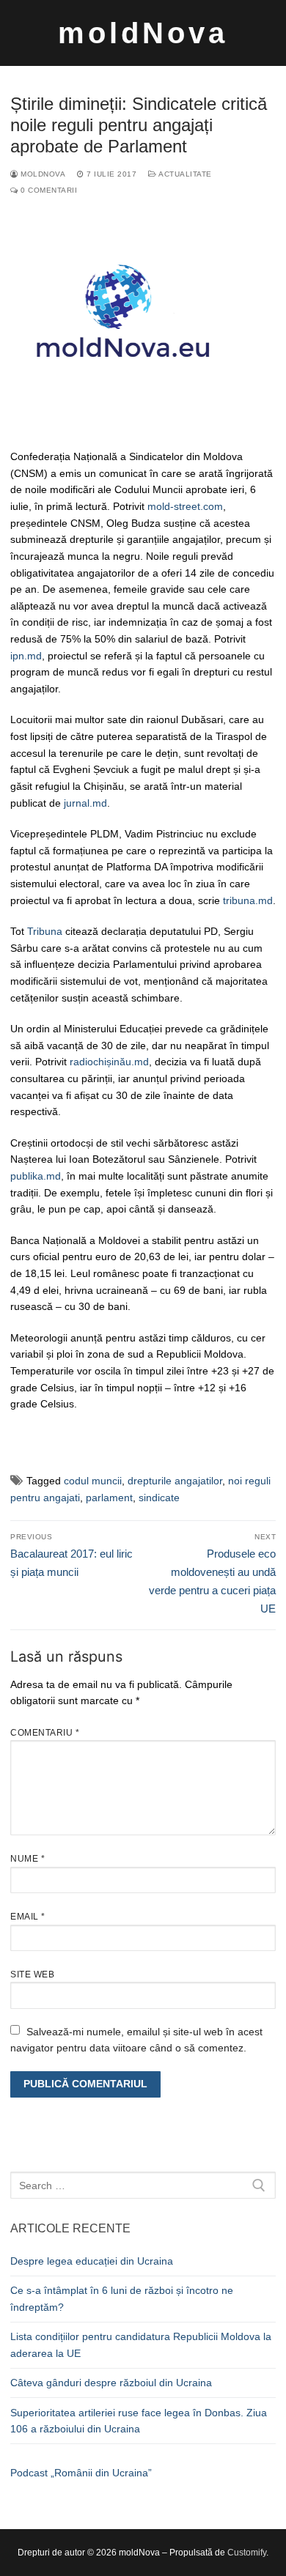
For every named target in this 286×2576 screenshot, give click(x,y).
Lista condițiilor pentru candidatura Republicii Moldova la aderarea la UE (141, 2345)
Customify (247, 2553)
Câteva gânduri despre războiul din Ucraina (111, 2383)
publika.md (36, 1176)
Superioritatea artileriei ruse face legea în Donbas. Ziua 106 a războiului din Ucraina (139, 2421)
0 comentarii (48, 190)
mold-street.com (185, 506)
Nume (27, 1859)
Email (28, 1917)
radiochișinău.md (109, 1062)
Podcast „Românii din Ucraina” (81, 2473)
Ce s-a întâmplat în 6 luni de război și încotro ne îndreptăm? (122, 2299)
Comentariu (45, 1733)
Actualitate (184, 174)
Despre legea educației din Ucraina (92, 2261)
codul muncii (93, 1481)
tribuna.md (248, 900)
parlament (109, 1498)
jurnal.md (85, 803)
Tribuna (45, 931)
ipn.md (26, 656)
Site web (32, 1974)
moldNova (143, 33)
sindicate (159, 1498)
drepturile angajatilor (175, 1481)
